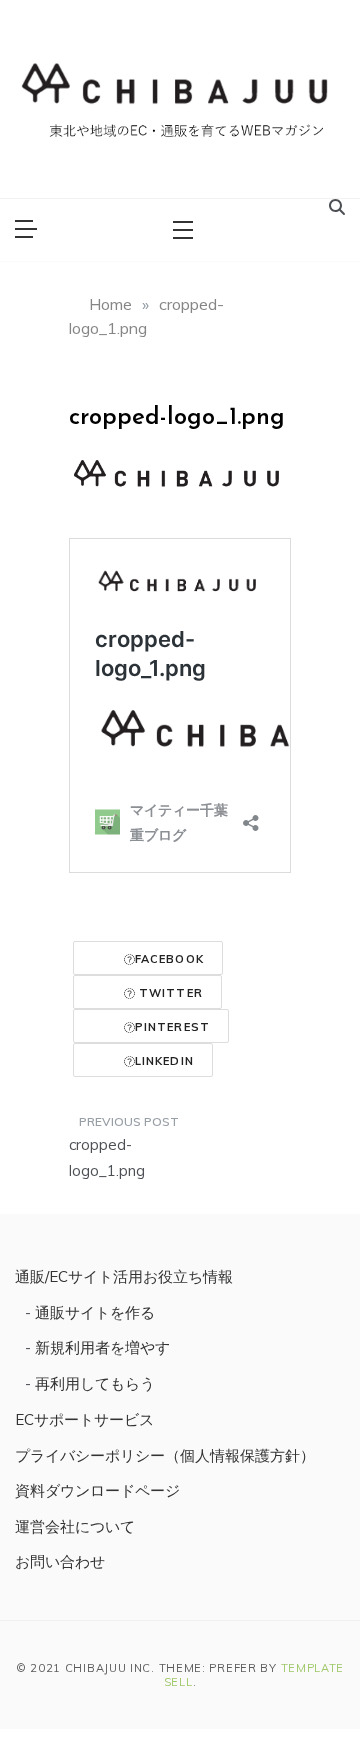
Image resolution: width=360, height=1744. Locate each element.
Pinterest (172, 1027)
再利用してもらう (95, 1383)
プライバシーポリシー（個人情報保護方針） (165, 1455)
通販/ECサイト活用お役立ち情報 (124, 1276)
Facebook (169, 959)
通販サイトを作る (95, 1312)
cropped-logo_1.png (107, 1157)
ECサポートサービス (84, 1419)
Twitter (169, 993)
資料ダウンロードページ (97, 1490)
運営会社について (75, 1526)
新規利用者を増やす (102, 1347)
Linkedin (164, 1061)
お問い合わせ (60, 1561)
